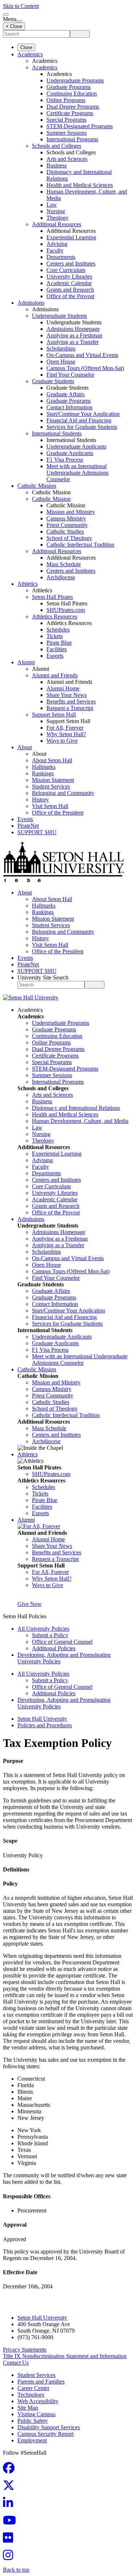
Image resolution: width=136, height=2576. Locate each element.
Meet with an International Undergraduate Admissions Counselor (77, 473)
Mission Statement (53, 780)
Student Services (51, 786)
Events (25, 819)
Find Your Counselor (70, 375)
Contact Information (69, 407)
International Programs (72, 139)
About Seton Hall (52, 760)
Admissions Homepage (73, 329)
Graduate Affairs (65, 394)
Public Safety (33, 2421)
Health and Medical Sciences (80, 185)
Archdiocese (61, 577)
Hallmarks (44, 767)
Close (26, 47)
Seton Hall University (42, 1719)
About (25, 747)
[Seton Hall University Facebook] (11, 2470)
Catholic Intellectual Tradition (80, 545)
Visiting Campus (36, 2414)
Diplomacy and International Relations (76, 1108)
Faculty (55, 250)
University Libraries (69, 277)
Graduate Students (53, 381)
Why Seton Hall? (66, 734)
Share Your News (67, 695)
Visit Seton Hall (50, 806)
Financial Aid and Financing (79, 420)
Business (57, 165)
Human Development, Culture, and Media (80, 1121)
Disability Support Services (49, 2427)
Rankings (43, 773)
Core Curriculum (66, 270)
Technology (31, 2395)
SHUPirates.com (66, 610)
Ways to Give (62, 741)
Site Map (28, 2408)
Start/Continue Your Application (83, 414)
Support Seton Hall (54, 715)
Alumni (26, 662)
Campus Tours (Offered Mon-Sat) (85, 368)
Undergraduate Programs (75, 80)
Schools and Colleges (57, 146)
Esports (55, 656)
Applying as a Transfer (73, 342)
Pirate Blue (59, 643)
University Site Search (43, 977)
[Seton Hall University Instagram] (10, 2557)
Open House (61, 362)
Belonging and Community (63, 793)
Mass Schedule (64, 564)
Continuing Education (72, 94)
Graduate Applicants (70, 453)
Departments (61, 257)
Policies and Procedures (45, 1725)
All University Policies (43, 1629)
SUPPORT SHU (37, 832)
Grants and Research (70, 290)
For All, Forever (65, 728)
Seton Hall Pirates (52, 597)
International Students (57, 433)
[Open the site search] (6, 15)
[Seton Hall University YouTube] (12, 2522)
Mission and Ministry (71, 512)
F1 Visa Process (65, 460)
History (40, 800)
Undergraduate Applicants (76, 447)
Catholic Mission (37, 486)
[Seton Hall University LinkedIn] (10, 2505)
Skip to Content (21, 6)
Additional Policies (54, 1648)
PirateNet (28, 826)
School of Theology (69, 538)
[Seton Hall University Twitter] (11, 2488)
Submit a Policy (50, 1635)
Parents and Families (41, 2382)
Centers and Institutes (71, 263)
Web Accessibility (38, 2401)
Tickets (55, 636)
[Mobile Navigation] (19, 21)
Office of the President (58, 813)
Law (52, 205)
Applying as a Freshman (74, 335)
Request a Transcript (70, 708)
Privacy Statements (25, 2350)
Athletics (28, 584)
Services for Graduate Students (82, 427)
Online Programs (66, 100)
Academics (30, 54)
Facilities (57, 649)
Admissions (31, 303)
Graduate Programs (69, 87)
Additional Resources (57, 224)
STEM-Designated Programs (80, 126)
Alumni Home (63, 688)
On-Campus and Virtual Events (82, 355)
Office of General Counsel (62, 1642)
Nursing (56, 211)
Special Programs (66, 120)
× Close (14, 26)
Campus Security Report (46, 2434)
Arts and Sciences (67, 159)
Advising (57, 244)
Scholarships (61, 348)
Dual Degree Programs (73, 107)
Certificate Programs (70, 113)
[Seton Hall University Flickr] (10, 2540)
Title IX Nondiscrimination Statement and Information (65, 2356)
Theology (57, 218)
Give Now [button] (30, 1604)
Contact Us (16, 2363)
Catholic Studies (65, 532)
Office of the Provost (70, 296)
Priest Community (67, 525)
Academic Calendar (69, 283)
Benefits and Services (71, 701)
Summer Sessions (67, 133)
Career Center (33, 2388)
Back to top (16, 2570)
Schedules (58, 630)
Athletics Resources (55, 616)
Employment (32, 2440)
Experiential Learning (71, 237)
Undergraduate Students (59, 316)
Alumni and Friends (55, 675)
